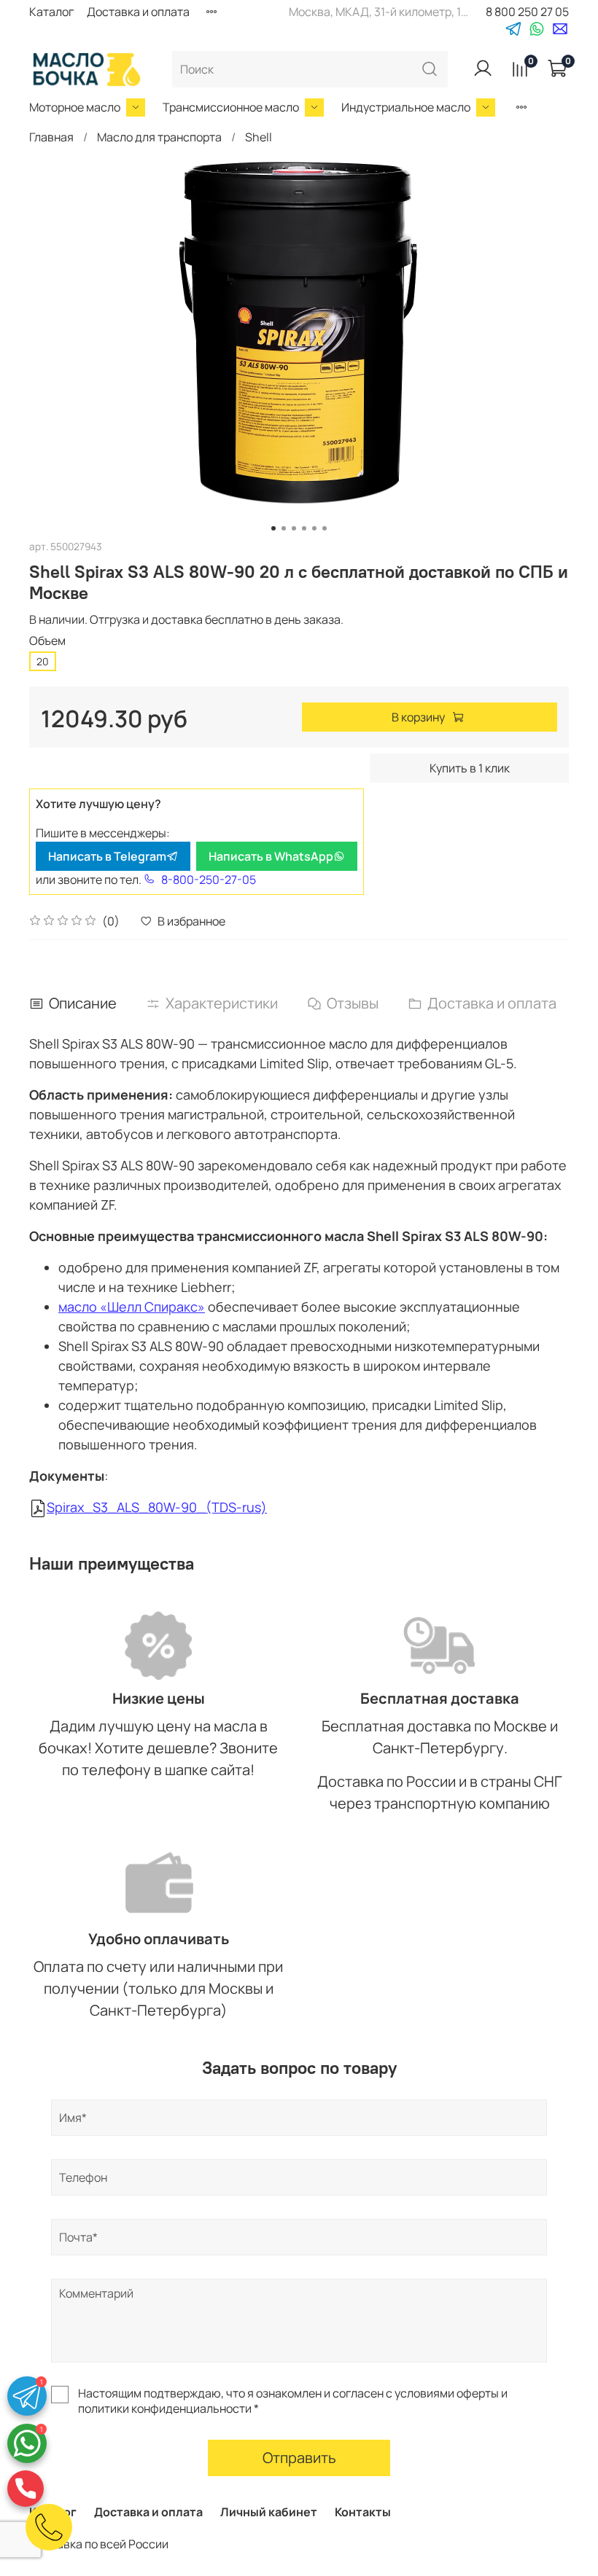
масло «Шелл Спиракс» (132, 1307)
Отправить (299, 2458)
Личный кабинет (269, 2512)
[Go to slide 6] (325, 528)
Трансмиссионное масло (231, 107)
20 (43, 661)
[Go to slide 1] (273, 528)
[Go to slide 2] (284, 528)
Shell (259, 137)
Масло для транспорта (159, 137)
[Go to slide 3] (294, 528)
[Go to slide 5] (314, 528)
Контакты (363, 2512)
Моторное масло (75, 107)
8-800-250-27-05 (209, 880)
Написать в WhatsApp (271, 856)
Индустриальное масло (406, 107)
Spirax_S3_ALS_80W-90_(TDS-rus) (157, 1507)
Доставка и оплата (138, 12)
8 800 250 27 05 (527, 12)
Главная (51, 137)
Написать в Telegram (107, 856)
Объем (47, 641)
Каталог (51, 12)
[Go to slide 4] (304, 528)
